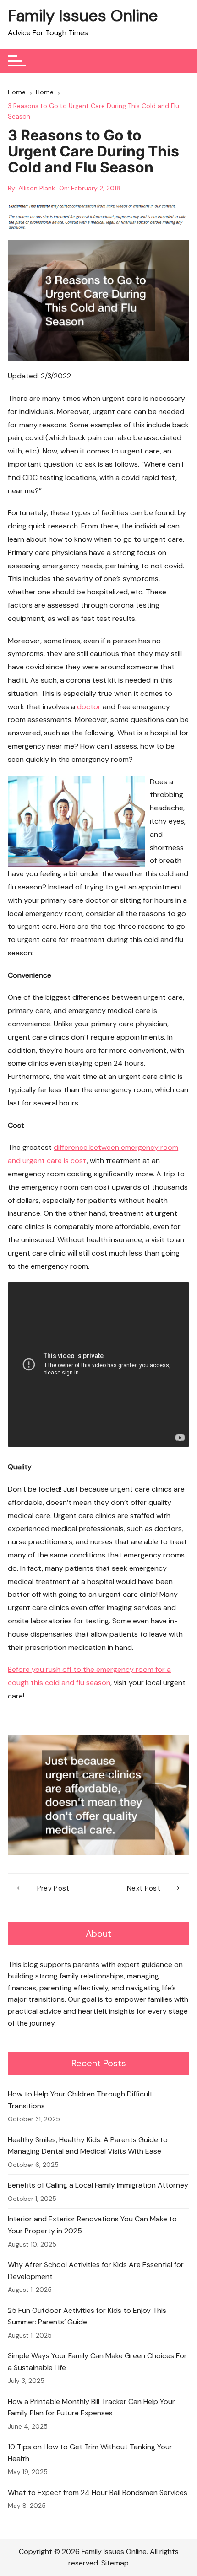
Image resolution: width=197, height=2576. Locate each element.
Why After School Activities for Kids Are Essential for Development (96, 2271)
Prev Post (53, 1888)
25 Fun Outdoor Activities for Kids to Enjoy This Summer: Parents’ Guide (87, 2316)
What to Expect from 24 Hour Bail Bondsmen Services (98, 2492)
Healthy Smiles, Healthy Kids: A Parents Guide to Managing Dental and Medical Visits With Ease (88, 2146)
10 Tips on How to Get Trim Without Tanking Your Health (90, 2453)
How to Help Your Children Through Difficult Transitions (80, 2100)
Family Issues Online (83, 16)
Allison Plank (37, 188)
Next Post (144, 1888)
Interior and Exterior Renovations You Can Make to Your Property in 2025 (92, 2225)
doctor (89, 707)
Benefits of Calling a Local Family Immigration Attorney (98, 2185)
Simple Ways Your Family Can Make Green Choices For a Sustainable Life (97, 2362)
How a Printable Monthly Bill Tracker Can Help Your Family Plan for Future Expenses (91, 2407)
